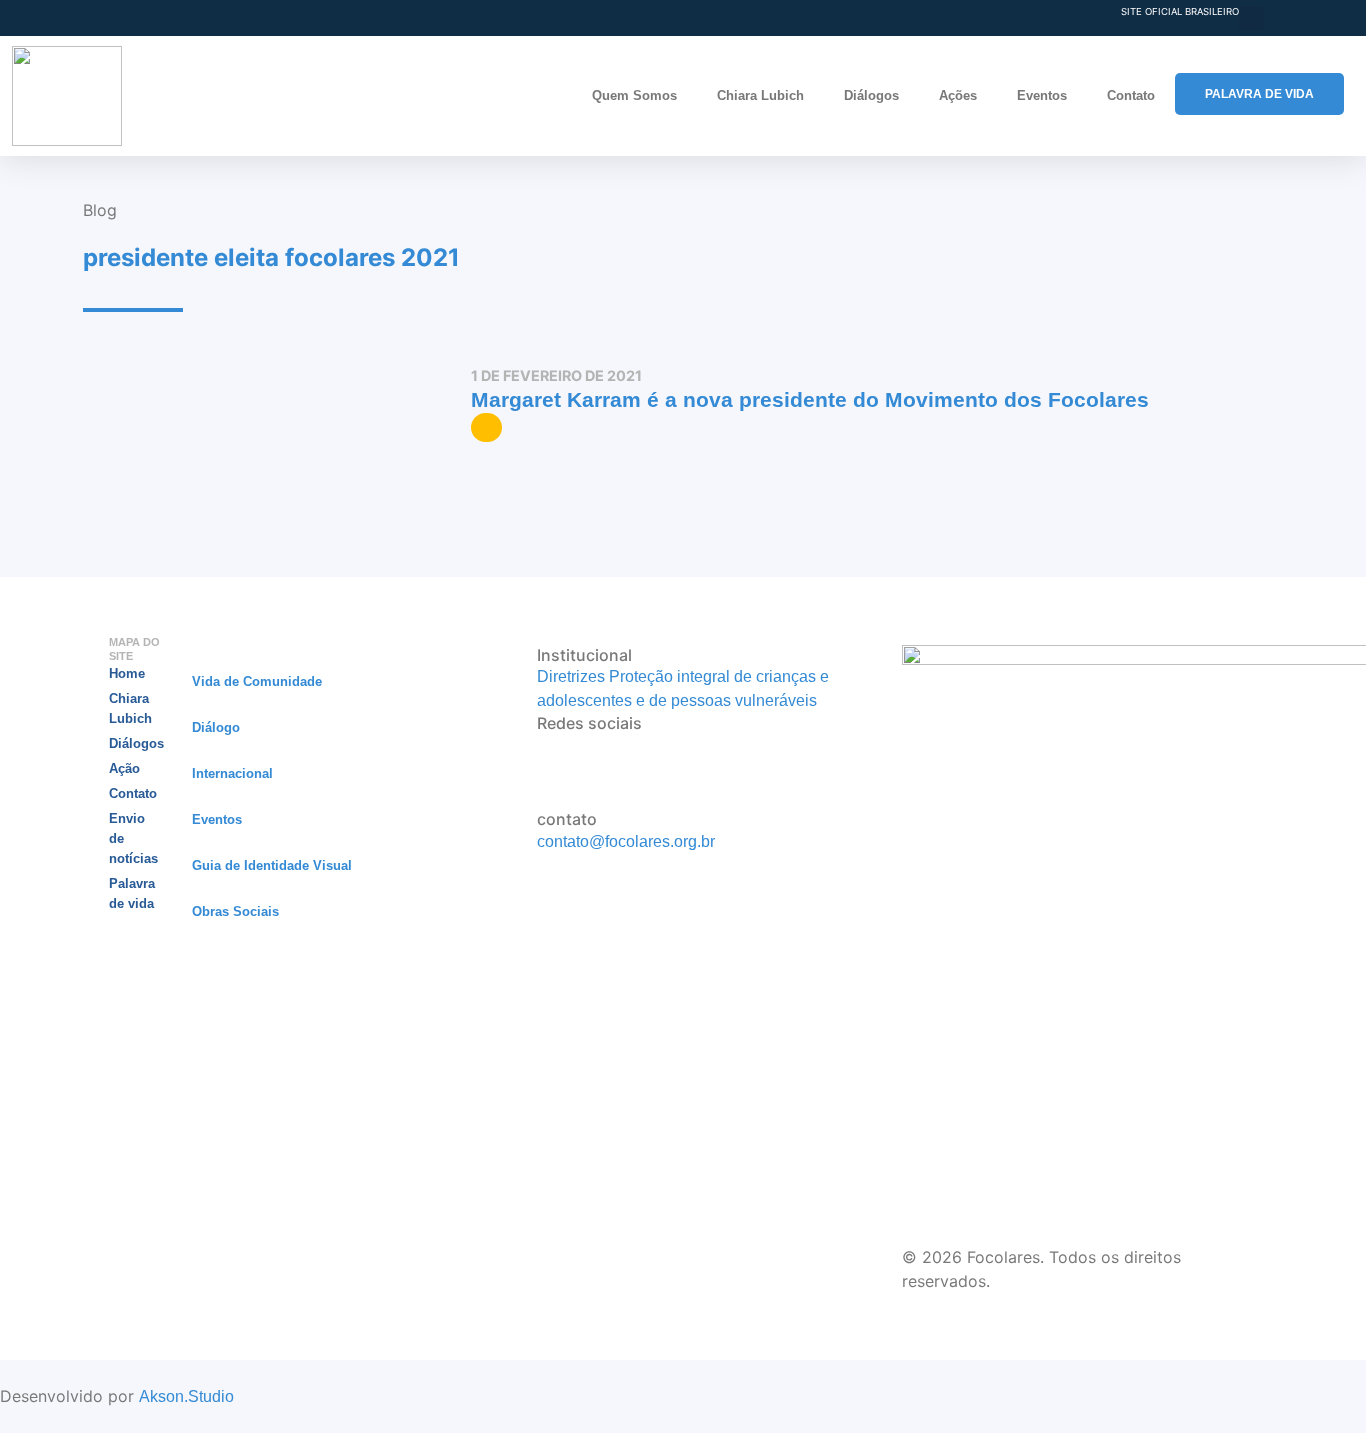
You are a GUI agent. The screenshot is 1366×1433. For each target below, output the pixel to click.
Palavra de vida (132, 893)
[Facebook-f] (543, 796)
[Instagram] (543, 746)
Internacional (232, 773)
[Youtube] (543, 771)
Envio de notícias (133, 838)
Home (127, 673)
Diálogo (216, 727)
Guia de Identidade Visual (272, 865)
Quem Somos (634, 95)
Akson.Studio (186, 1396)
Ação (124, 768)
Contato (1131, 95)
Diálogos (871, 95)
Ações (958, 95)
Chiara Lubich (760, 95)
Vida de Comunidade (257, 681)
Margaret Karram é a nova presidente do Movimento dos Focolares (810, 399)
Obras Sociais (235, 911)
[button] (1251, 18)
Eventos (1042, 95)
